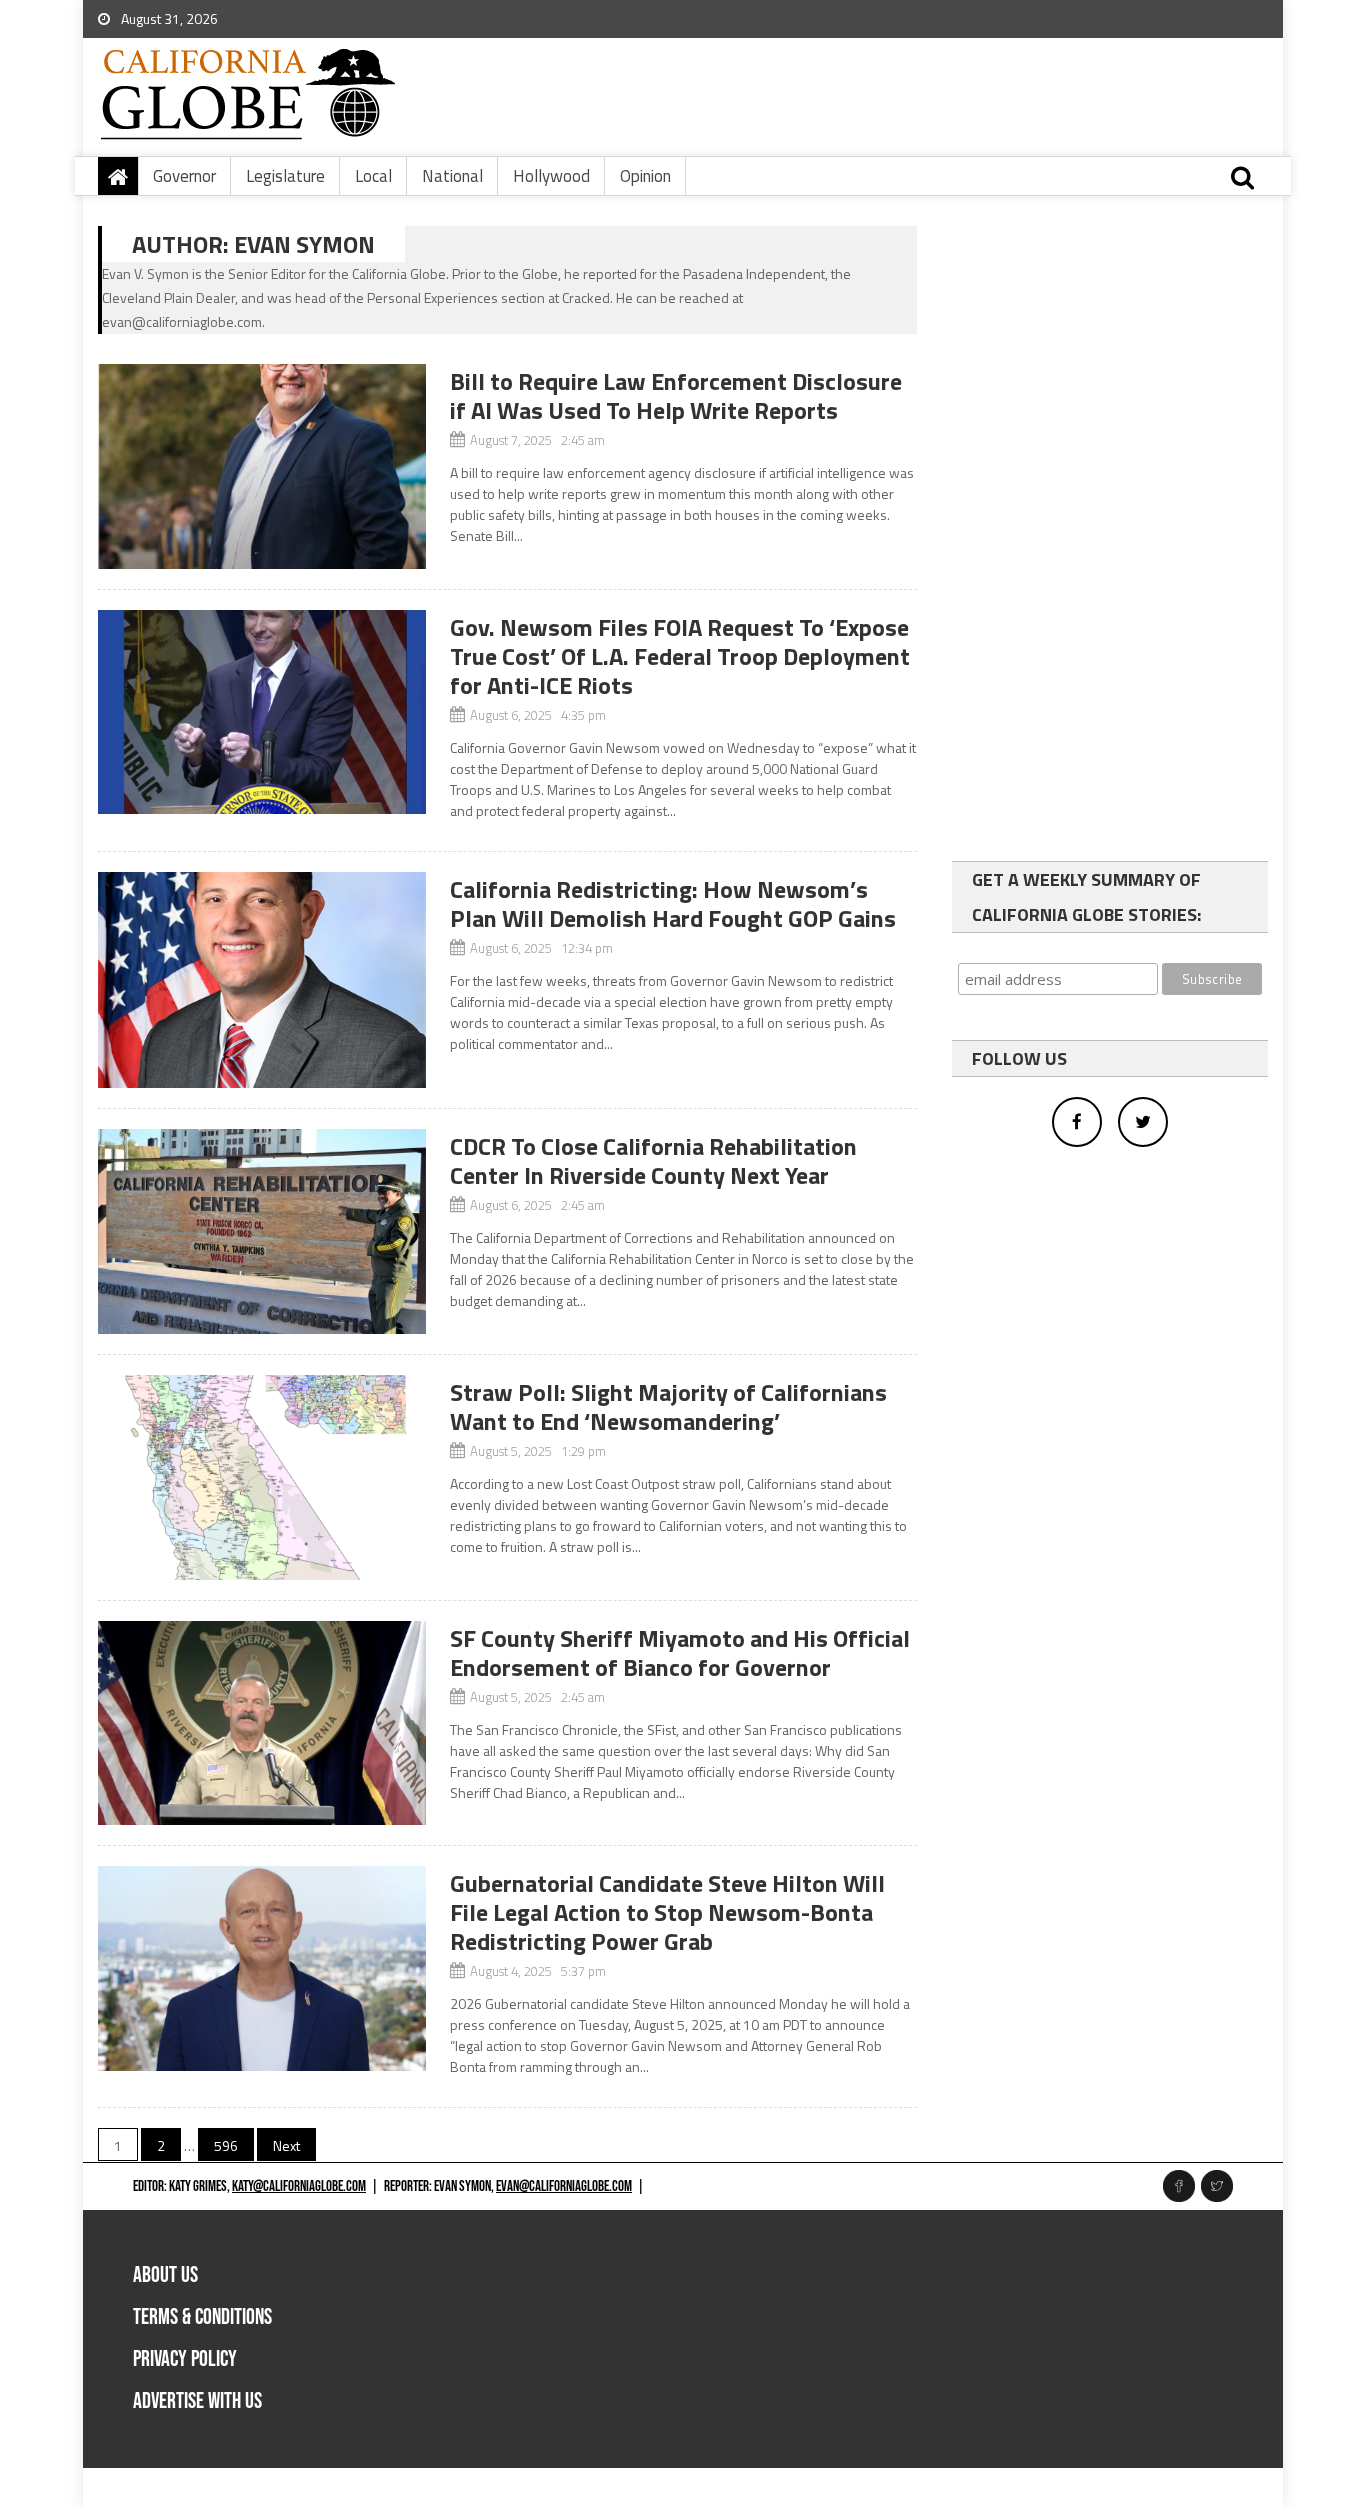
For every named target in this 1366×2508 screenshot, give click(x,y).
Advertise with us (197, 2401)
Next (286, 2145)
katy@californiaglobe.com (299, 2186)
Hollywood (551, 176)
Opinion (645, 176)
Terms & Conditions (202, 2317)
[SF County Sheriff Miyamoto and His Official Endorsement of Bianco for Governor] (262, 1723)
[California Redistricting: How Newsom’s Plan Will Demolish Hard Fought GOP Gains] (262, 980)
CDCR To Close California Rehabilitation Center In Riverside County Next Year (653, 1160)
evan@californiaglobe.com (564, 2186)
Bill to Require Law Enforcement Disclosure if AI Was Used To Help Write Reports (676, 395)
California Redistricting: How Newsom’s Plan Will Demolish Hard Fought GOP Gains (673, 903)
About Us (165, 2275)
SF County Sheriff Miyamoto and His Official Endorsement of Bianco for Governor (680, 1652)
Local (373, 176)
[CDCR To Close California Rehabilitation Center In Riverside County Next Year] (262, 1231)
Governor (184, 176)
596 (226, 2145)
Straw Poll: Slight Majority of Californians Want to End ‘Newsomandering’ (668, 1406)
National (452, 176)
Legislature (285, 176)
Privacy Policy (185, 2359)
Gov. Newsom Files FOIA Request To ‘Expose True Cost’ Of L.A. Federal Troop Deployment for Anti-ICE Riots (680, 656)
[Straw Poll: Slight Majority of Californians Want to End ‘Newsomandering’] (262, 1477)
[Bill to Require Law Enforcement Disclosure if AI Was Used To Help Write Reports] (262, 466)
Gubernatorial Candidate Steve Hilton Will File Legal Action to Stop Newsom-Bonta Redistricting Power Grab (667, 1912)
